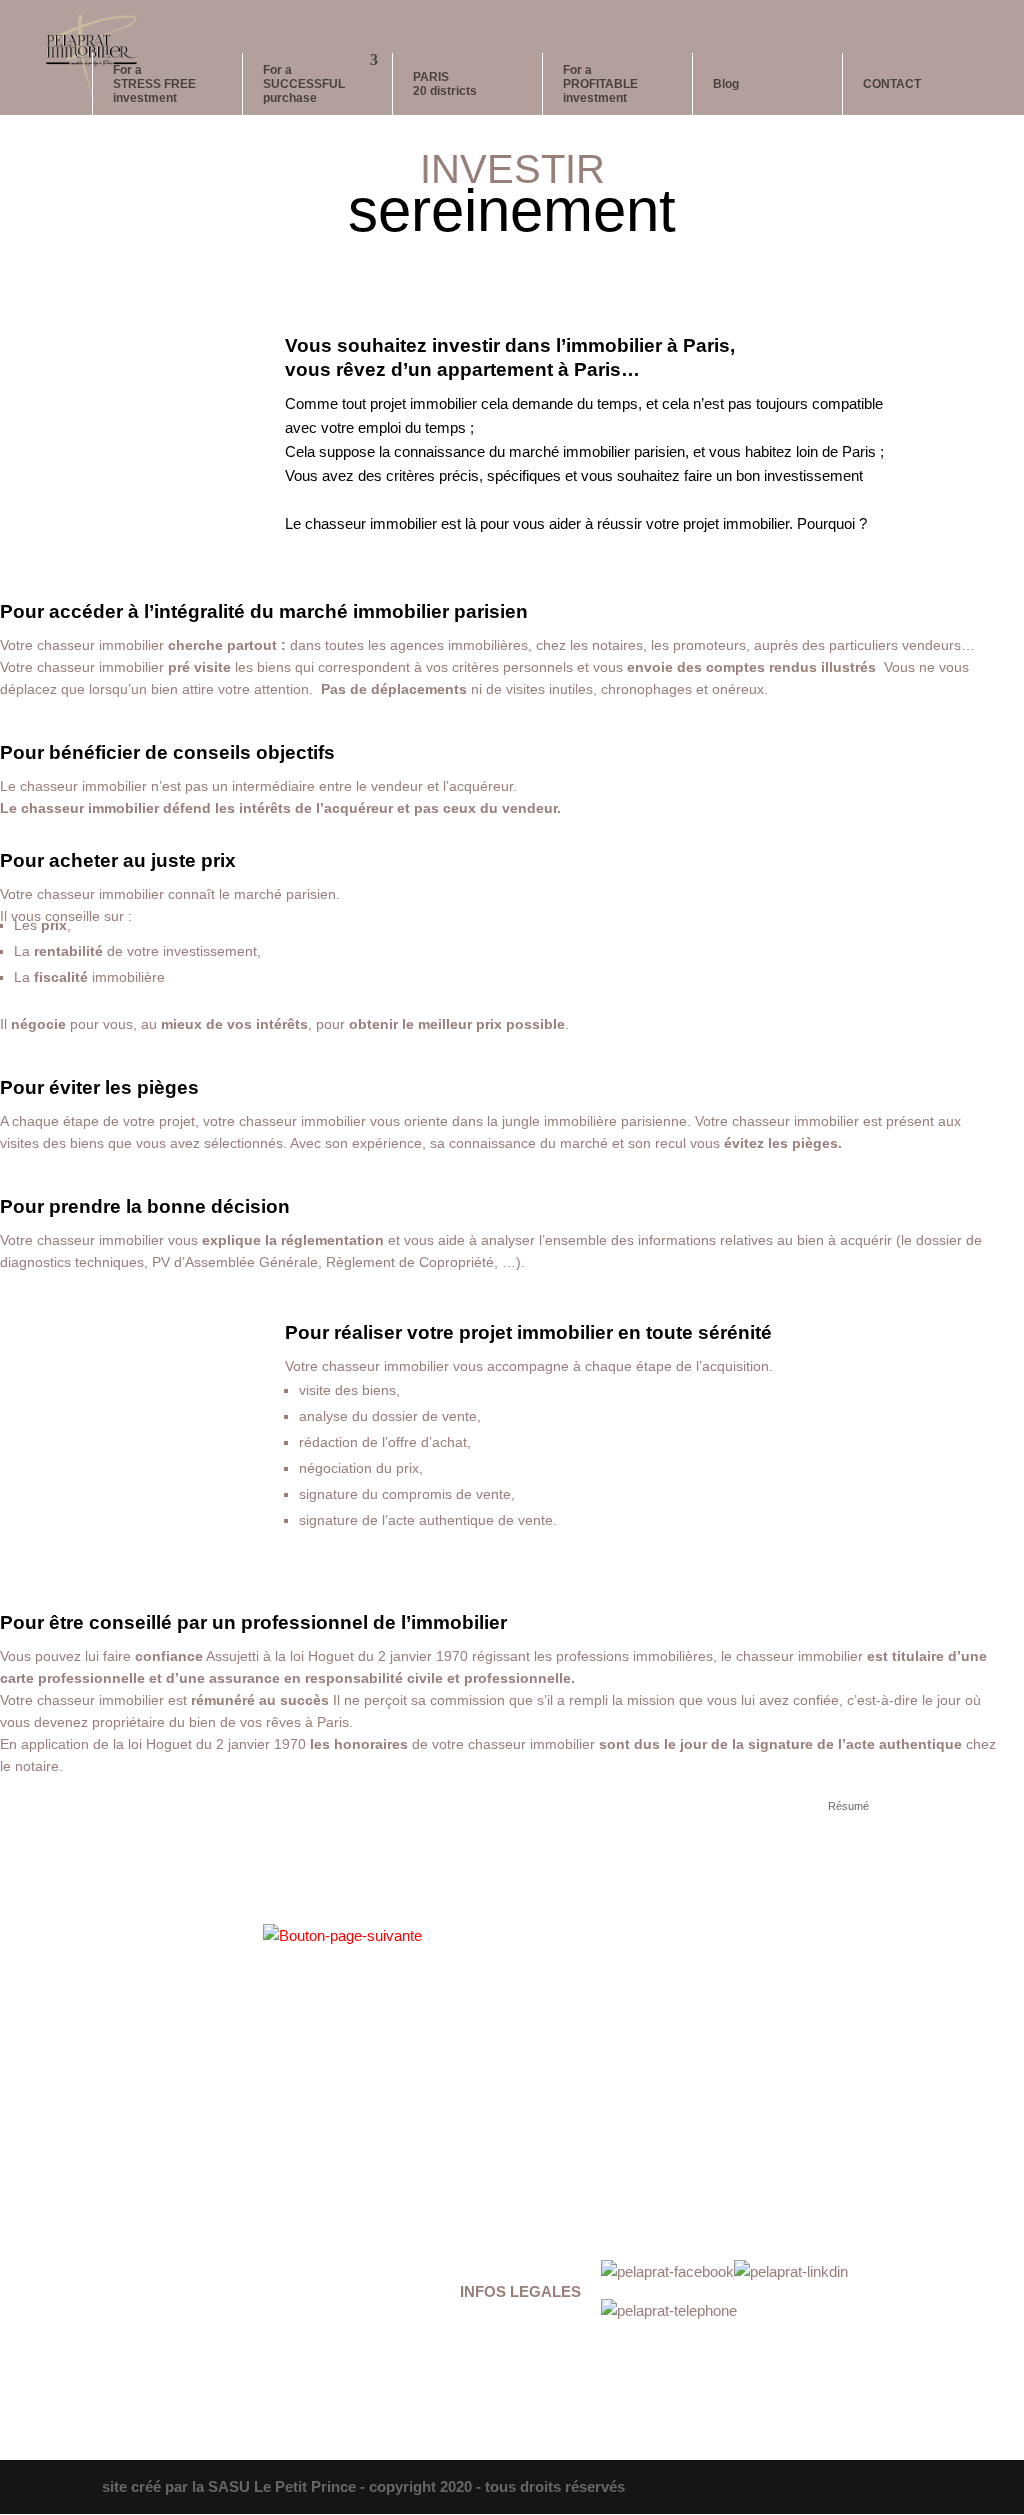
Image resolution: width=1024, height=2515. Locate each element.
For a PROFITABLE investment (600, 84)
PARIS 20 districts (445, 84)
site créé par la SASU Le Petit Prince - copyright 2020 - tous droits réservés (363, 2486)
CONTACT (892, 84)
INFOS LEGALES (520, 2291)
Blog (726, 84)
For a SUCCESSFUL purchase (304, 84)
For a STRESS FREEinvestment (154, 84)
